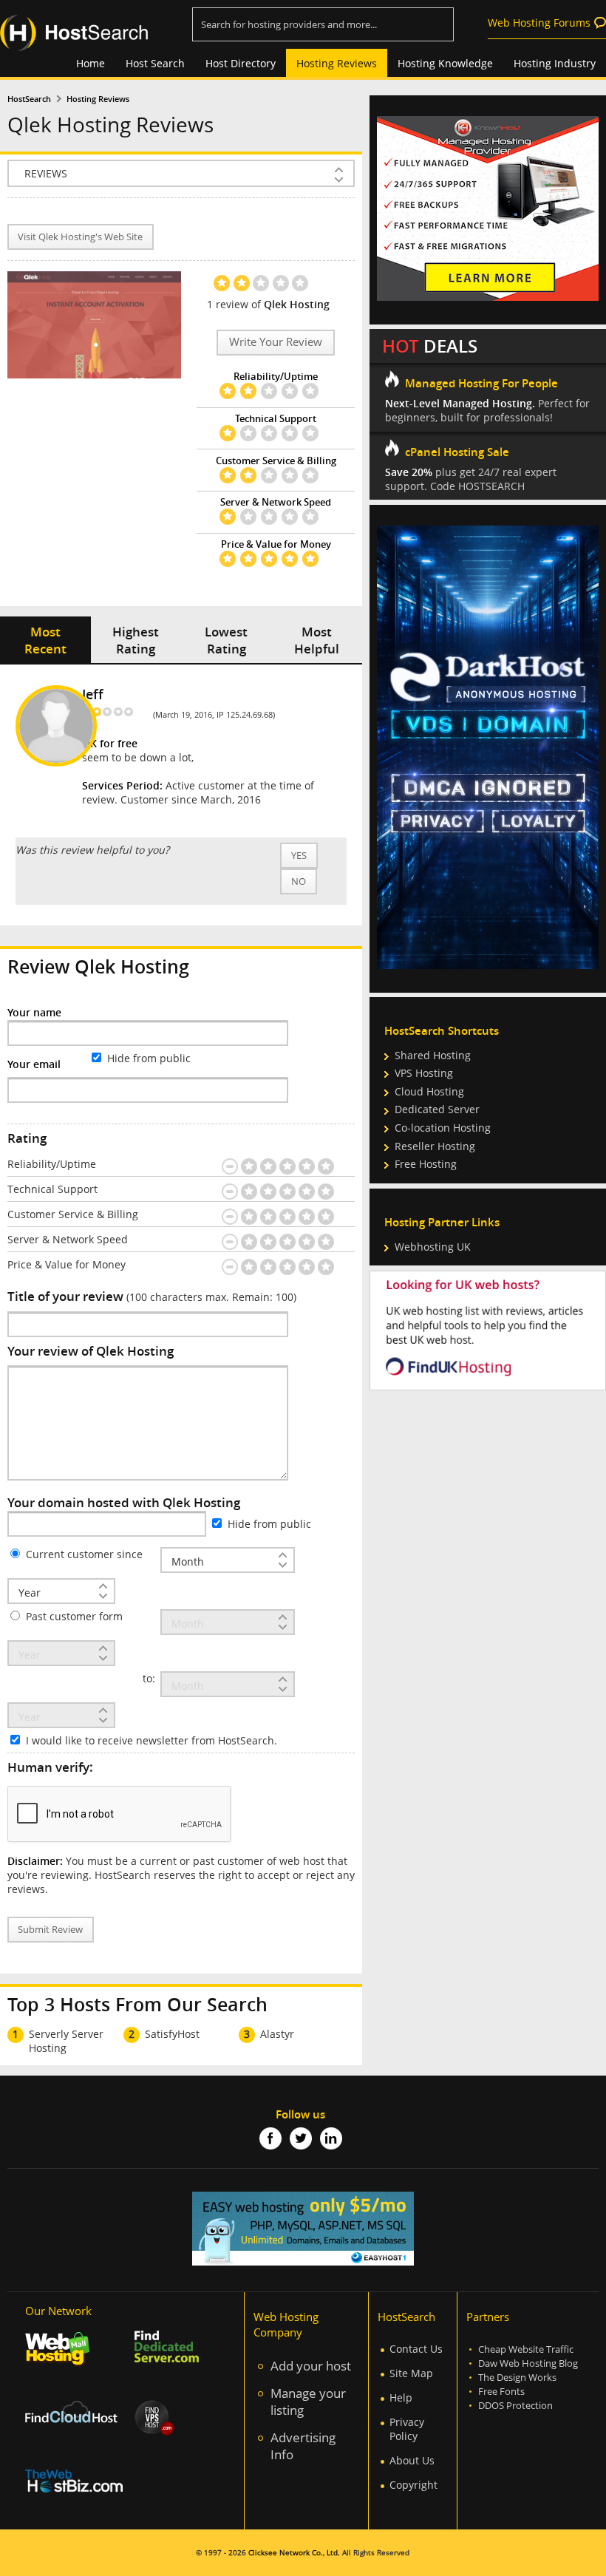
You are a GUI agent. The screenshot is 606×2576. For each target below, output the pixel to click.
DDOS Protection (515, 2406)
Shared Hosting (433, 1055)
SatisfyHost (172, 2034)
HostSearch (29, 99)
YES (299, 856)
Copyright (413, 2485)
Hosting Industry (555, 63)
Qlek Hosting (297, 304)
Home (91, 63)
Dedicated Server (437, 1109)
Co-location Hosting (443, 1128)
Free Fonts (501, 2392)
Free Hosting (426, 1164)
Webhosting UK (433, 1247)
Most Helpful (317, 640)
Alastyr (277, 2034)
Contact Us (416, 2349)
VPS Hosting (424, 1073)
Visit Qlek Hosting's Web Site (80, 237)
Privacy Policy (407, 2429)
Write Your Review (276, 342)
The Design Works (517, 2378)
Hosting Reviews (337, 63)
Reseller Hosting (435, 1146)
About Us (412, 2460)
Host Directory (241, 63)
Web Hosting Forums (539, 23)
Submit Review (50, 1930)
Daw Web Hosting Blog (528, 2363)
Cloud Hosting (429, 1091)
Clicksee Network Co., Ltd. (294, 2553)
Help (401, 2397)
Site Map (411, 2373)
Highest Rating (136, 640)
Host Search (155, 63)
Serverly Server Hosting (66, 2041)
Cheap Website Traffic (526, 2349)
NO (299, 881)
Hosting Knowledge (445, 63)
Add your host (311, 2366)
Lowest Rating (226, 640)
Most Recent (45, 640)
